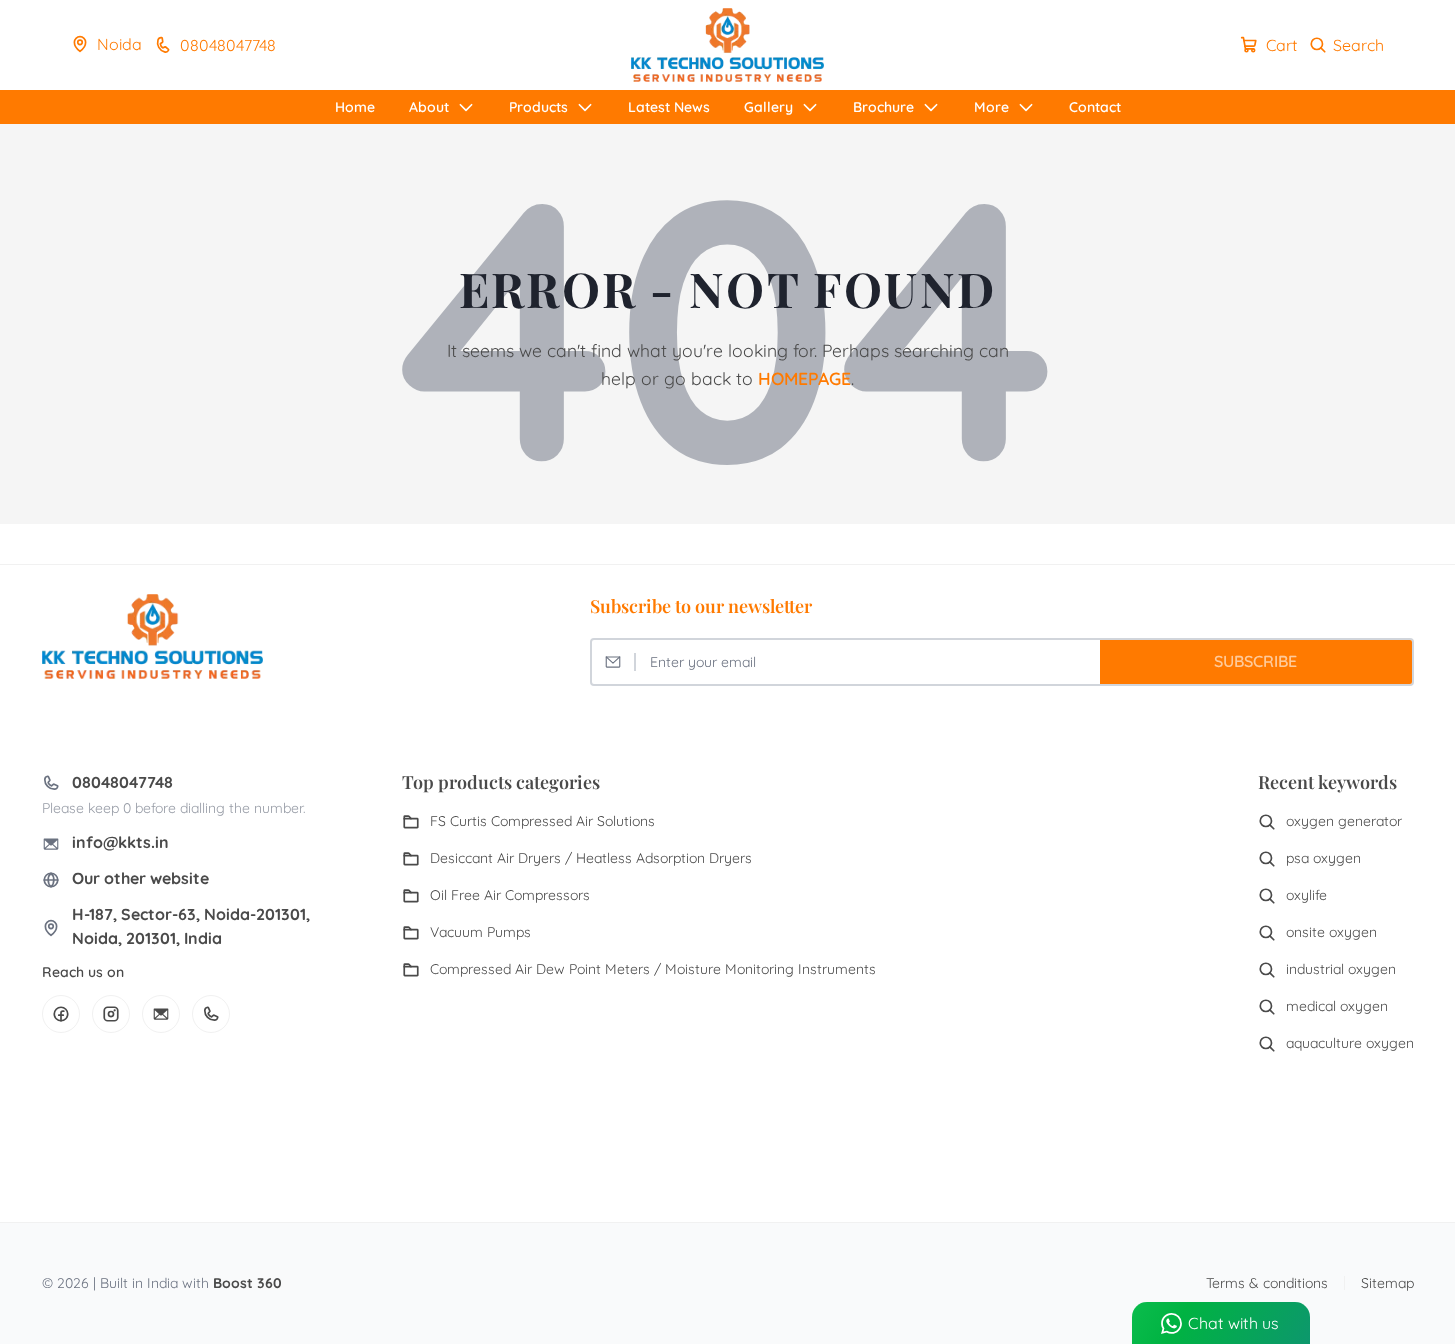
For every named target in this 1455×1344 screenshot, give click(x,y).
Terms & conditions (1267, 1283)
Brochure (883, 107)
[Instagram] (111, 1014)
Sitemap (1387, 1283)
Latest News (669, 107)
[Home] (727, 45)
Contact (1095, 107)
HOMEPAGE (804, 378)
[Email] (161, 1014)
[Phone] (211, 1014)
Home (355, 107)
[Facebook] (61, 1014)
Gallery (768, 107)
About (429, 107)
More (991, 107)
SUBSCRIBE (1255, 661)
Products (538, 107)
